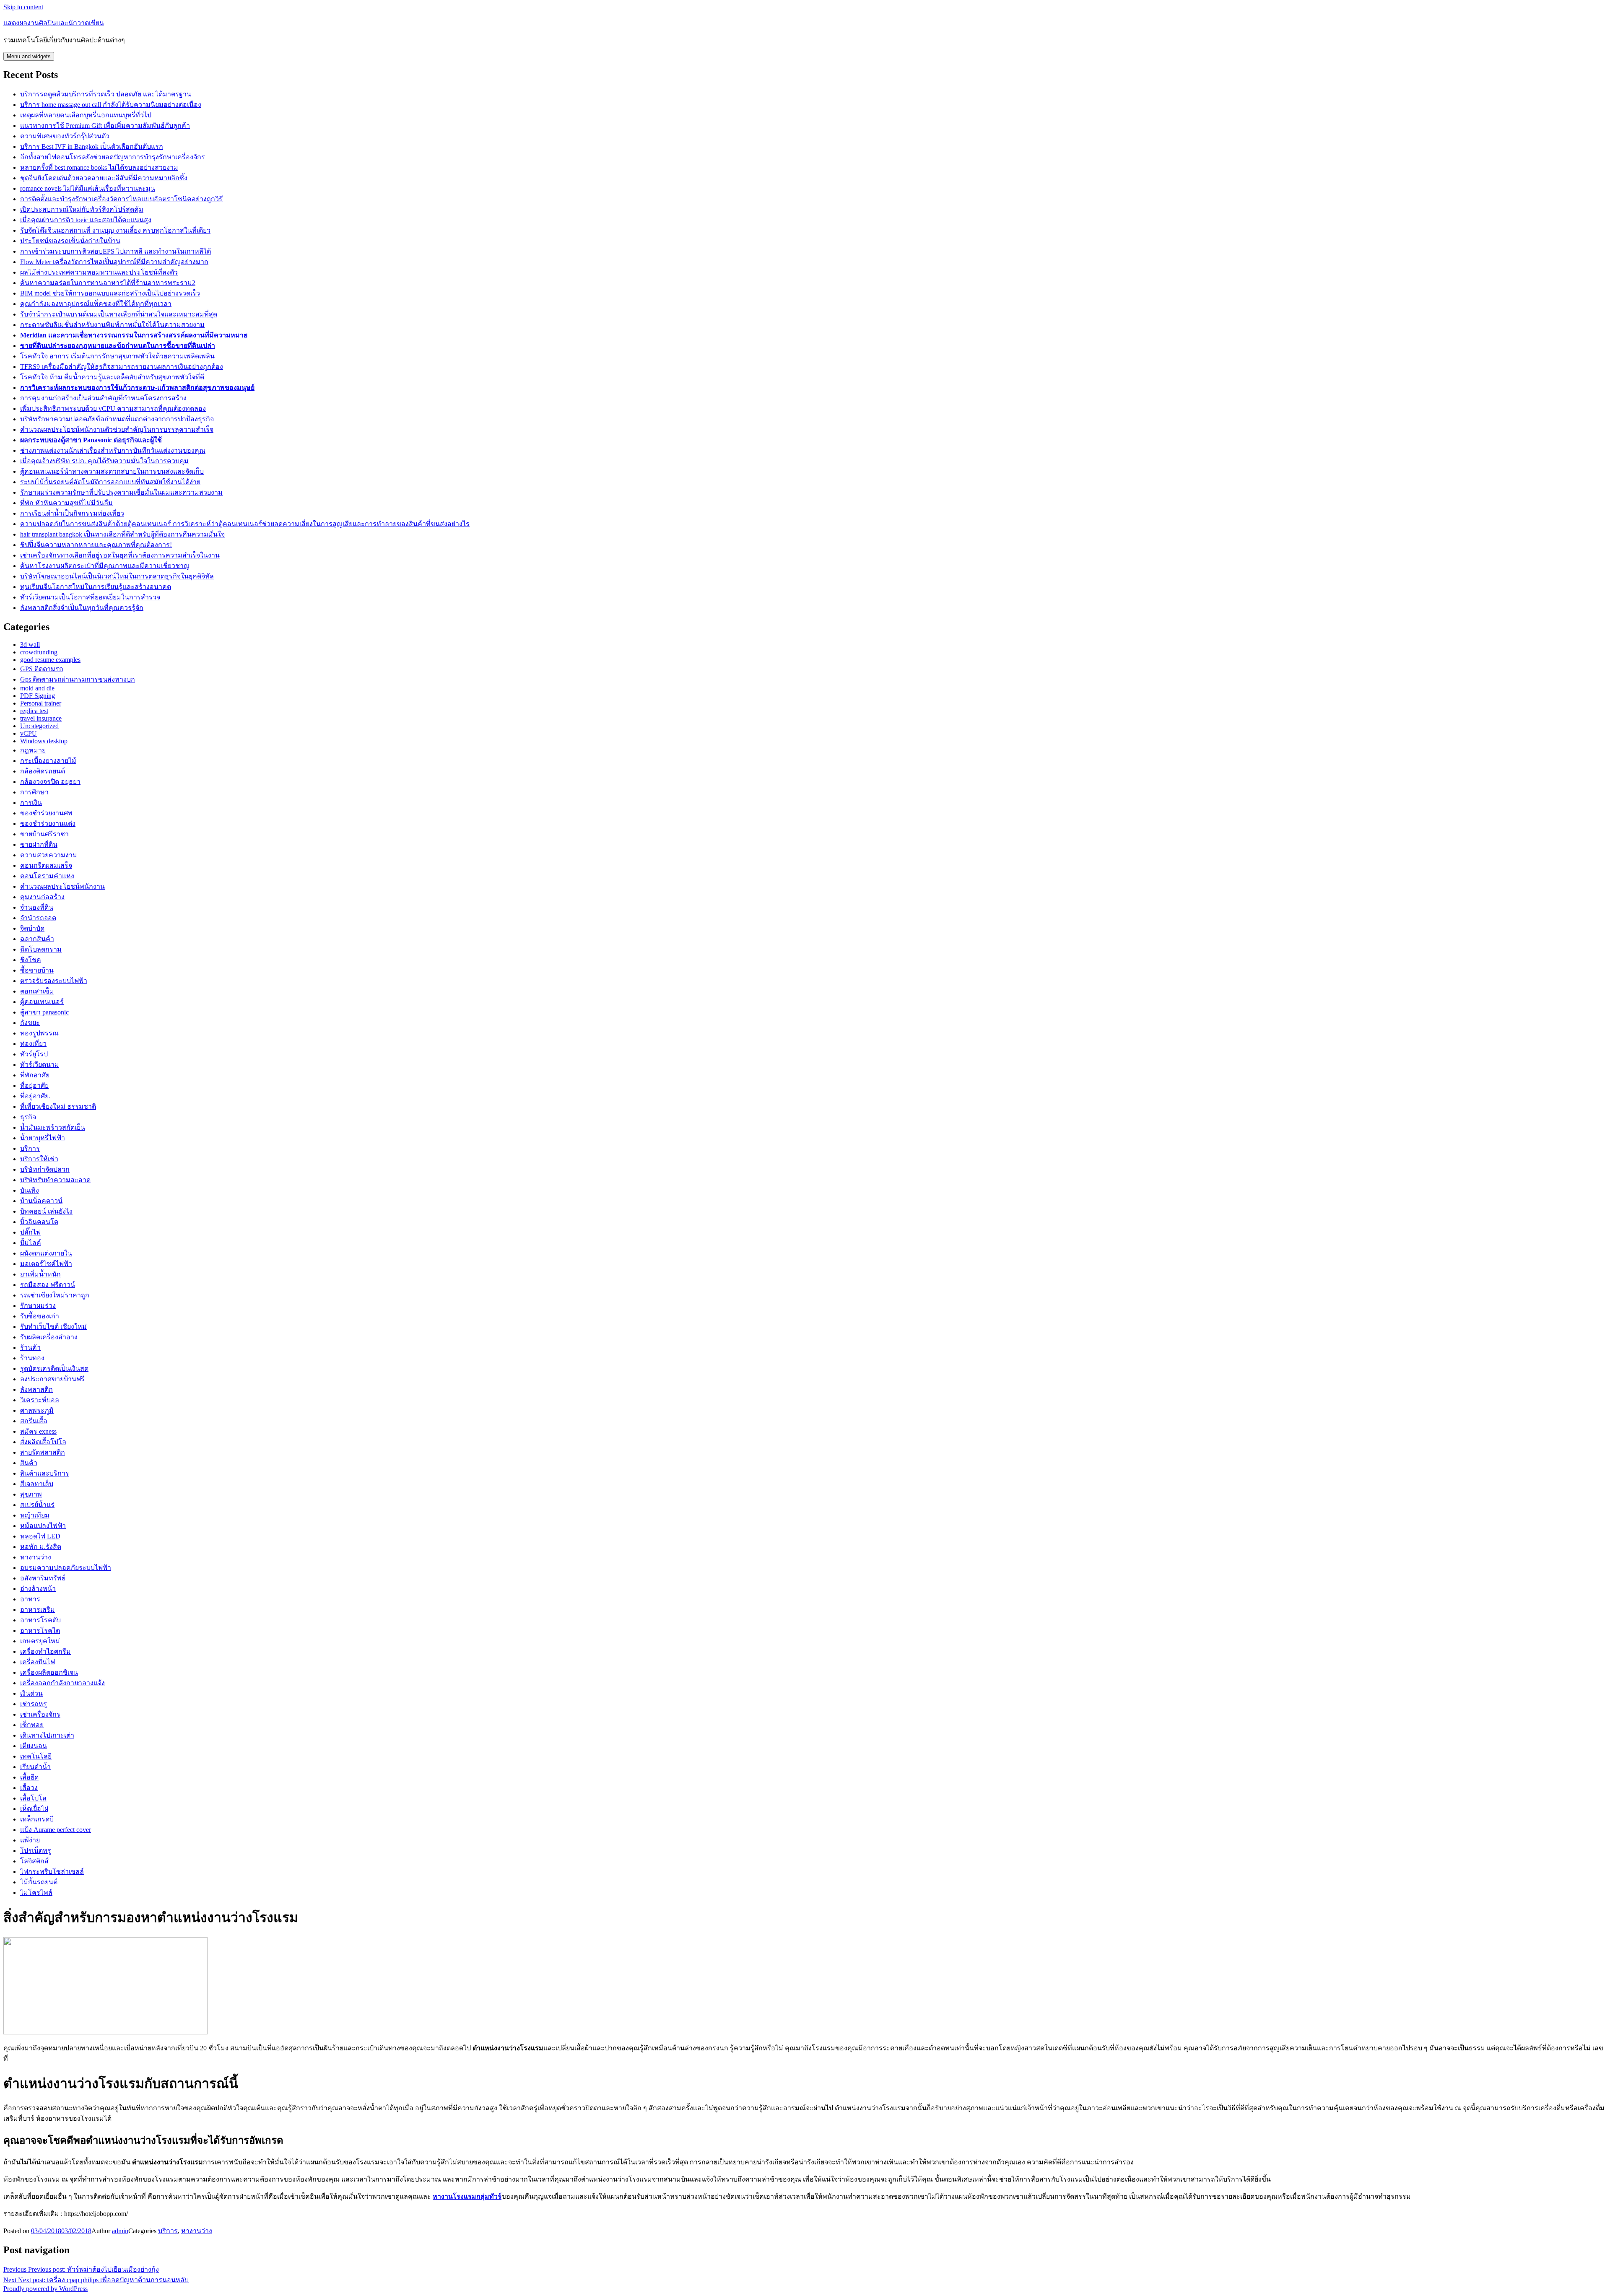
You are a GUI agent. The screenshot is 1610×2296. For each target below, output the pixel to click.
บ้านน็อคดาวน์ (41, 1201)
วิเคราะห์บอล (40, 1400)
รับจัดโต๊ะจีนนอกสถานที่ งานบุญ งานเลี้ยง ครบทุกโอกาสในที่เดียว (115, 230)
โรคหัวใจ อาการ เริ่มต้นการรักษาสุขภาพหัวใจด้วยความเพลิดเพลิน (117, 356)
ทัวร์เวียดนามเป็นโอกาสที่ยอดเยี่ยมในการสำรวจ (90, 597)
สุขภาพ (31, 1494)
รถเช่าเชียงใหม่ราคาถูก (55, 1295)
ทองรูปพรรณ (39, 1033)
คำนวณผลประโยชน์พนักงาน (62, 886)
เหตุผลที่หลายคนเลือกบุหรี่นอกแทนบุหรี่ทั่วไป (86, 115)
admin (120, 2231)
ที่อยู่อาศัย (34, 1086)
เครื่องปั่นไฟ (38, 1662)
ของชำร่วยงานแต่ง (48, 824)
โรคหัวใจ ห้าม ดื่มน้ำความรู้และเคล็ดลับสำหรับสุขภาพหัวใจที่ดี (112, 377)
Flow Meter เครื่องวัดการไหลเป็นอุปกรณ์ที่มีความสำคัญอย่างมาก (114, 262)
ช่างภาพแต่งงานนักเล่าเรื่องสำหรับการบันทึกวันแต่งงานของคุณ (113, 450)
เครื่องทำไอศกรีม (45, 1651)
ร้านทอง (32, 1358)
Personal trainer (41, 703)
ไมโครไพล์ (36, 1893)
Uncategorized (39, 726)
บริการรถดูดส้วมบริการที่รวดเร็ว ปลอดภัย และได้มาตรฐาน (106, 94)
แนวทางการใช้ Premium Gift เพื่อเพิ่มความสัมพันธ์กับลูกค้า (105, 126)
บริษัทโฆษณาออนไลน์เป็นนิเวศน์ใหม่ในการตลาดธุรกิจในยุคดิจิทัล (117, 576)
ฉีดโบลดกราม (41, 949)
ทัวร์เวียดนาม (40, 1065)
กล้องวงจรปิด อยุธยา (50, 782)
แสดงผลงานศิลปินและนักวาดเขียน (54, 23)
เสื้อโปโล (33, 1798)
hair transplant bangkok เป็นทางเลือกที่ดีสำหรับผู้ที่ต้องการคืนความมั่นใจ (122, 534)
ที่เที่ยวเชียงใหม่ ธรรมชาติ (58, 1106)
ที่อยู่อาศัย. (35, 1096)
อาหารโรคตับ (40, 1620)
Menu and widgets (29, 56)
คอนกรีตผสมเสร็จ (46, 865)
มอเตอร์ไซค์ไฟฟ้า (46, 1264)
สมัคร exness (38, 1431)
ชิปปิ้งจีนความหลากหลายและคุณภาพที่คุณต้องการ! (96, 545)
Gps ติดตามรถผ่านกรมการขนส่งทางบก (78, 679)
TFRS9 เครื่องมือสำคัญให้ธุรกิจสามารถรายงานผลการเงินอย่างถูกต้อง (122, 367)
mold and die (37, 688)
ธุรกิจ (28, 1117)
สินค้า (29, 1463)
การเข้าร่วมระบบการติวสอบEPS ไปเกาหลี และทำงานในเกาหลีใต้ (116, 251)
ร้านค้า (30, 1348)
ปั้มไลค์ (31, 1243)
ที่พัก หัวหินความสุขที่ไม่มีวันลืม (66, 503)
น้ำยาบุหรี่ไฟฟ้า (43, 1138)
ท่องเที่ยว (33, 1044)
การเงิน (31, 803)
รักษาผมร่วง (38, 1306)
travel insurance (41, 718)
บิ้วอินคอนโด (39, 1222)
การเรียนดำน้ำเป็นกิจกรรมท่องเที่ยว (72, 513)
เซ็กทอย (32, 1725)
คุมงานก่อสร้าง (42, 897)
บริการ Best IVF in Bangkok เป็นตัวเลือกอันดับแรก (92, 147)
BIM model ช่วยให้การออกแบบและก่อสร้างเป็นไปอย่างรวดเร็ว (110, 293)
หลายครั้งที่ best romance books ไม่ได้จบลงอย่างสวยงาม (99, 167)
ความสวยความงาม (49, 855)
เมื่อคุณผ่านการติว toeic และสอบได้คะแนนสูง (86, 220)
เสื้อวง (29, 1788)
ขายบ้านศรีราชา (44, 834)
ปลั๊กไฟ (30, 1232)
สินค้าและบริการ (45, 1473)
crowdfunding (39, 652)
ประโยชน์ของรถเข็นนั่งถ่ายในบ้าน (70, 241)
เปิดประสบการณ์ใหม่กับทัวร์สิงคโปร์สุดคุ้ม (82, 209)
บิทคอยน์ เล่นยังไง (46, 1211)
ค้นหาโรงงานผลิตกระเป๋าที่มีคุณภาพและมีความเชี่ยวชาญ (105, 566)
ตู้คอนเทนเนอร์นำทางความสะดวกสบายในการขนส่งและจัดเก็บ (112, 471)
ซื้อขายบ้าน (37, 970)
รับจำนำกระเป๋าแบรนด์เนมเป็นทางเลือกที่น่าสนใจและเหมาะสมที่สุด (119, 314)
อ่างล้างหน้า (38, 1589)
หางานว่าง (36, 1557)
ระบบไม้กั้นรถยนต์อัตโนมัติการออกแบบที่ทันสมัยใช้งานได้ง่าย (110, 482)
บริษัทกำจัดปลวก (45, 1169)
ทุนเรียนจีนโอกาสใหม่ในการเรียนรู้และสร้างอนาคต (96, 587)
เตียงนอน (34, 1746)
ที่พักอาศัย (35, 1075)
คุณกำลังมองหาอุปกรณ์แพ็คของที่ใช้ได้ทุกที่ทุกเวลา (96, 304)
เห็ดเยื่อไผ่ (34, 1809)
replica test (34, 711)
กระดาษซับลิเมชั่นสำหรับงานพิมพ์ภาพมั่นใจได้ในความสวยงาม (112, 325)
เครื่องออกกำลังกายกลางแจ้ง (62, 1683)
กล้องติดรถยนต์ (43, 771)
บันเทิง (30, 1190)
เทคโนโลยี (36, 1756)
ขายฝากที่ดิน (39, 844)
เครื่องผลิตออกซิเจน (49, 1672)
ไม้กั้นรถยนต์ (39, 1882)
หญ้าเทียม (35, 1515)
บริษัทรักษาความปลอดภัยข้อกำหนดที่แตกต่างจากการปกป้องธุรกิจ (117, 419)
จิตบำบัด (32, 928)
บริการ (30, 1148)
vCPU (29, 733)
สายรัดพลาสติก (43, 1452)
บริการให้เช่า (39, 1159)
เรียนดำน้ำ (35, 1767)
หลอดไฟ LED (40, 1536)
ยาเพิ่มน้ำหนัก (40, 1274)
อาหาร (30, 1599)
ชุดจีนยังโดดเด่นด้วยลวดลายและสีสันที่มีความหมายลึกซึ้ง (104, 178)
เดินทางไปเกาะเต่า (47, 1735)
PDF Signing (38, 696)
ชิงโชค (31, 960)
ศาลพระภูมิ (37, 1410)
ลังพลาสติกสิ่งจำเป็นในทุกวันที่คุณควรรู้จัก (82, 608)
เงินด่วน (31, 1693)
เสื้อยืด (29, 1777)
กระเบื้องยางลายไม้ (48, 761)
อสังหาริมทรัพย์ (43, 1578)
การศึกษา (34, 792)
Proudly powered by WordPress (45, 2289)
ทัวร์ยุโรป (34, 1054)
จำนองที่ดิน (37, 907)
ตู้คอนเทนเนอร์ (42, 1002)
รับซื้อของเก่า (40, 1316)
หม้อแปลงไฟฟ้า (43, 1526)
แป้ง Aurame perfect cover (56, 1830)
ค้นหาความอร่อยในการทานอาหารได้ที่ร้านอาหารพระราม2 (108, 283)
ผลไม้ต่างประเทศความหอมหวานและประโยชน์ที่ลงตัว (99, 272)
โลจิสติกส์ (34, 1861)
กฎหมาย (33, 750)
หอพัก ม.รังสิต (41, 1547)
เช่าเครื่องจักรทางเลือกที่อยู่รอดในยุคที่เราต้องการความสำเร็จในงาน (120, 555)
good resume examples (50, 660)
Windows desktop (44, 741)
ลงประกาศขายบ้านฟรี (52, 1379)
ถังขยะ (30, 1023)
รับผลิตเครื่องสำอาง (49, 1337)
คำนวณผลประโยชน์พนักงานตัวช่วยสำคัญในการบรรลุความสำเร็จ (117, 429)
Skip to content (23, 7)
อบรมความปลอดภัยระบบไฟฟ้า (66, 1568)
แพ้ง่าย (30, 1840)
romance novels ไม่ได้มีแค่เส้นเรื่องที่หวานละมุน (88, 188)
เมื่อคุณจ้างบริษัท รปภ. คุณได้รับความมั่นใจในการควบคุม (104, 461)
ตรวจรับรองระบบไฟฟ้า (54, 981)
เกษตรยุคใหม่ (40, 1641)
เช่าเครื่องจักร (40, 1714)
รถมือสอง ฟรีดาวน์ (48, 1285)
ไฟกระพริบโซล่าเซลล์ (52, 1872)
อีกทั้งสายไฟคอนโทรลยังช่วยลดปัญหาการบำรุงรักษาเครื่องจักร (113, 157)
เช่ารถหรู (34, 1704)
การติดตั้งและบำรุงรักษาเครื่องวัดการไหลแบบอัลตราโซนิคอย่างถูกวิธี (122, 199)
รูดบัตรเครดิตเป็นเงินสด (54, 1369)
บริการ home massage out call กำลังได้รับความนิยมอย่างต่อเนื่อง (111, 105)
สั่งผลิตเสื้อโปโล (43, 1442)
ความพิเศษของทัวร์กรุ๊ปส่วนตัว (65, 136)
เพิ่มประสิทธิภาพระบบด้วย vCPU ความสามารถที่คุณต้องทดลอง (113, 409)
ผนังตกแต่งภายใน (46, 1253)
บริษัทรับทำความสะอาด (55, 1180)
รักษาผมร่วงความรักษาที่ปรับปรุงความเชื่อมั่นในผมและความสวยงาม (121, 492)
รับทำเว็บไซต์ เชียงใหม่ (53, 1327)
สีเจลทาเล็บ (37, 1484)
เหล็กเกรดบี (37, 1819)
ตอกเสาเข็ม (37, 991)
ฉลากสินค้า (37, 939)
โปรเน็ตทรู (36, 1851)
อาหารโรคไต (40, 1631)
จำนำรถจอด (38, 918)
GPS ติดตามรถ (42, 669)
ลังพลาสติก (36, 1389)
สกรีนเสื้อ (34, 1421)
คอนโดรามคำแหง (47, 876)
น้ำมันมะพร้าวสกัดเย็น (53, 1127)
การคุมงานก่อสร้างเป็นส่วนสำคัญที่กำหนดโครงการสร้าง (103, 398)
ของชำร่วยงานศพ (46, 813)
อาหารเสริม (38, 1610)
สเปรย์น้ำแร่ (37, 1505)
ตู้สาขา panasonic (44, 1012)
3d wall (30, 645)
